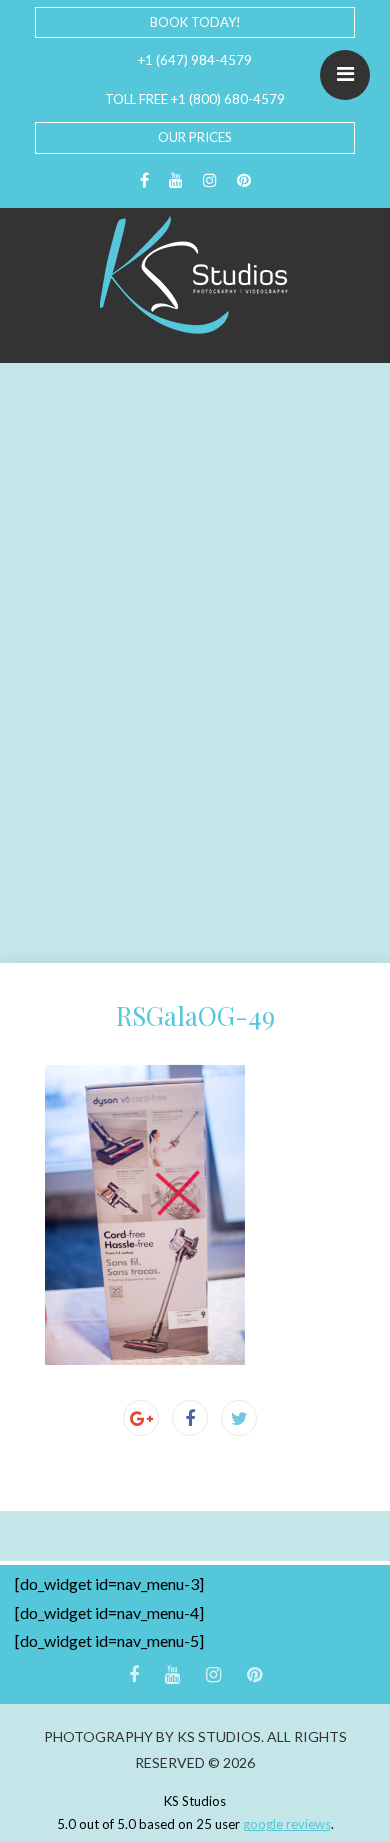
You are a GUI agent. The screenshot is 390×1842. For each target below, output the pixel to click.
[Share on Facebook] (190, 1418)
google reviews (287, 1824)
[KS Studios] (195, 275)
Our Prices (195, 137)
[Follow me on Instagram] (210, 180)
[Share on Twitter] (239, 1418)
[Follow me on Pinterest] (244, 180)
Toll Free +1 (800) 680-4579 (195, 99)
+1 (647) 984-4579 (195, 60)
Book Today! (195, 22)
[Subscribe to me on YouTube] (176, 180)
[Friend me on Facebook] (144, 180)
